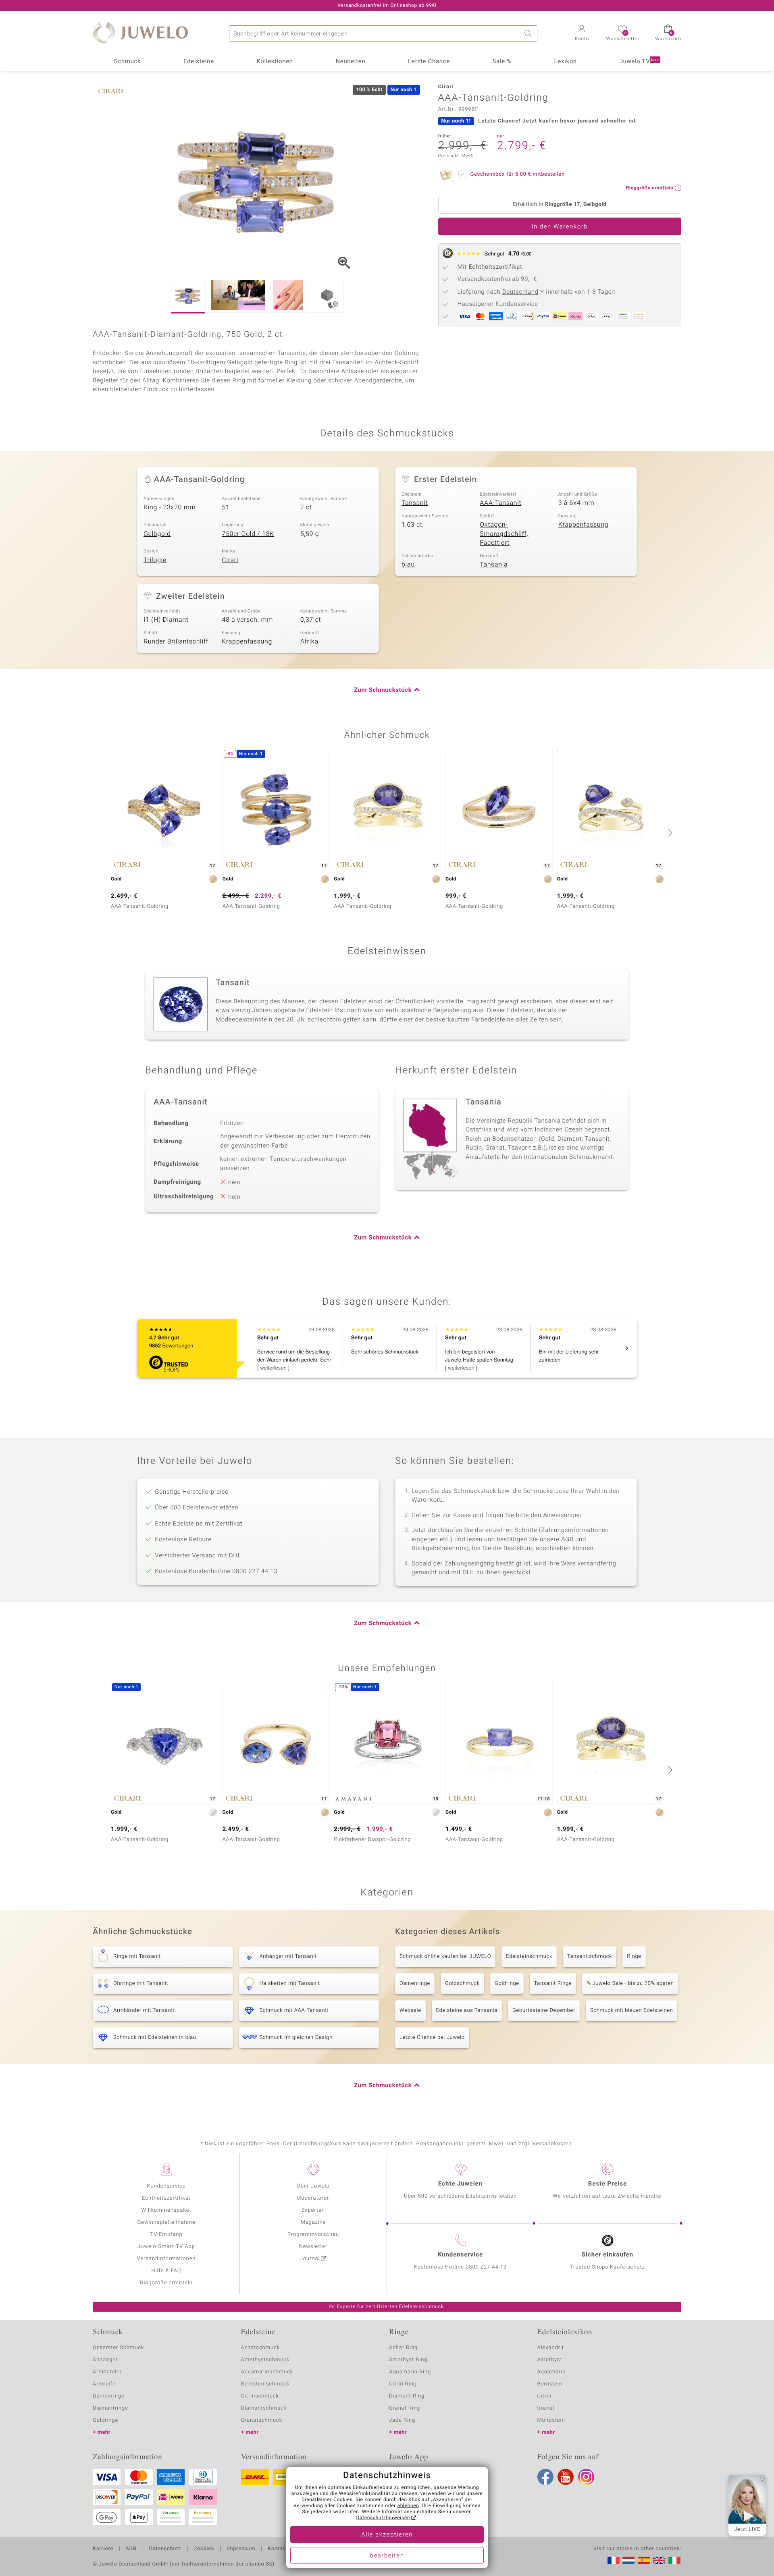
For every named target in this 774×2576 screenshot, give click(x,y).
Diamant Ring (407, 2396)
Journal (310, 2259)
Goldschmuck (462, 1983)
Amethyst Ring (408, 2360)
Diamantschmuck (264, 2408)
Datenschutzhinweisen (383, 2518)
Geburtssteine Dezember (544, 2010)
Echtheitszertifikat (166, 2198)
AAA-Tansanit (500, 503)
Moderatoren (313, 2198)
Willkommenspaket (166, 2210)
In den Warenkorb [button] (560, 227)
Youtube (566, 2477)
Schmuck (127, 62)
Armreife (104, 2384)
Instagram (586, 2477)
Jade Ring (402, 2420)
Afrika (309, 641)
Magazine (313, 2222)
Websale (410, 2010)
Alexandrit (551, 2348)
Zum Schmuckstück (383, 690)
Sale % (502, 62)
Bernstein (550, 2384)
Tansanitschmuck (590, 1956)
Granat (546, 2408)
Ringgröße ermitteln (166, 2283)
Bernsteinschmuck (265, 2384)
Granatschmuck (262, 2420)
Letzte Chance (429, 62)
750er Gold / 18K (248, 534)
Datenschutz (165, 2549)
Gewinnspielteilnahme (166, 2222)
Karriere (103, 2549)
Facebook (545, 2477)
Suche (529, 33)
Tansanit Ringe (553, 1983)
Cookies (204, 2549)
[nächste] (669, 832)
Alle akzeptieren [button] (387, 2535)
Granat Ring (405, 2408)
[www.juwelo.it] (674, 2560)
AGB (131, 2549)
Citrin (545, 2396)
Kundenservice (166, 2186)
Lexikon (566, 62)
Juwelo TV (639, 62)
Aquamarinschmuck (267, 2372)
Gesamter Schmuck (118, 2348)
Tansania (494, 565)
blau (408, 565)
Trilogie (155, 560)
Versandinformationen (166, 2259)
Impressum (241, 2549)
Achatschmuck (261, 2348)
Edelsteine (199, 62)
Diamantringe (110, 2408)
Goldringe (507, 1983)
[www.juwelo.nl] (628, 2560)
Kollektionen (275, 62)
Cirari (230, 560)
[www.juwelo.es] (644, 2560)
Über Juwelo (313, 2186)
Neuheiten (350, 62)
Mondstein (551, 2420)
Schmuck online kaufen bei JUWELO (445, 1956)
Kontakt (278, 2549)
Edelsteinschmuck (529, 1956)
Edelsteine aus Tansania (467, 2010)
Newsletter (313, 2247)
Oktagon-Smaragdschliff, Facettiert (504, 534)
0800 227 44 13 (486, 2267)
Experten (313, 2210)
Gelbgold (157, 534)
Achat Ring (403, 2348)
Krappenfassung (584, 525)
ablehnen (408, 2506)
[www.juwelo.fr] (614, 2560)
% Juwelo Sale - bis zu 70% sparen (630, 1983)
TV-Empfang (166, 2235)
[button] (582, 34)
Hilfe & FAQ (166, 2271)
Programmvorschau (313, 2235)
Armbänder (107, 2372)
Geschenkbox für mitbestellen (518, 174)
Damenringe (415, 1983)
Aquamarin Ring (410, 2372)
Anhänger (105, 2360)
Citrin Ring (403, 2384)
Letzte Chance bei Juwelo (432, 2037)
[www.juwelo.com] (659, 2560)
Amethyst (550, 2360)
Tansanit (415, 503)
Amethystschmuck (265, 2360)
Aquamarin (552, 2372)
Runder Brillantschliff (176, 641)
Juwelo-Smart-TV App (166, 2247)
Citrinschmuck (260, 2396)
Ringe (634, 1956)
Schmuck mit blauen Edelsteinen (632, 2010)
